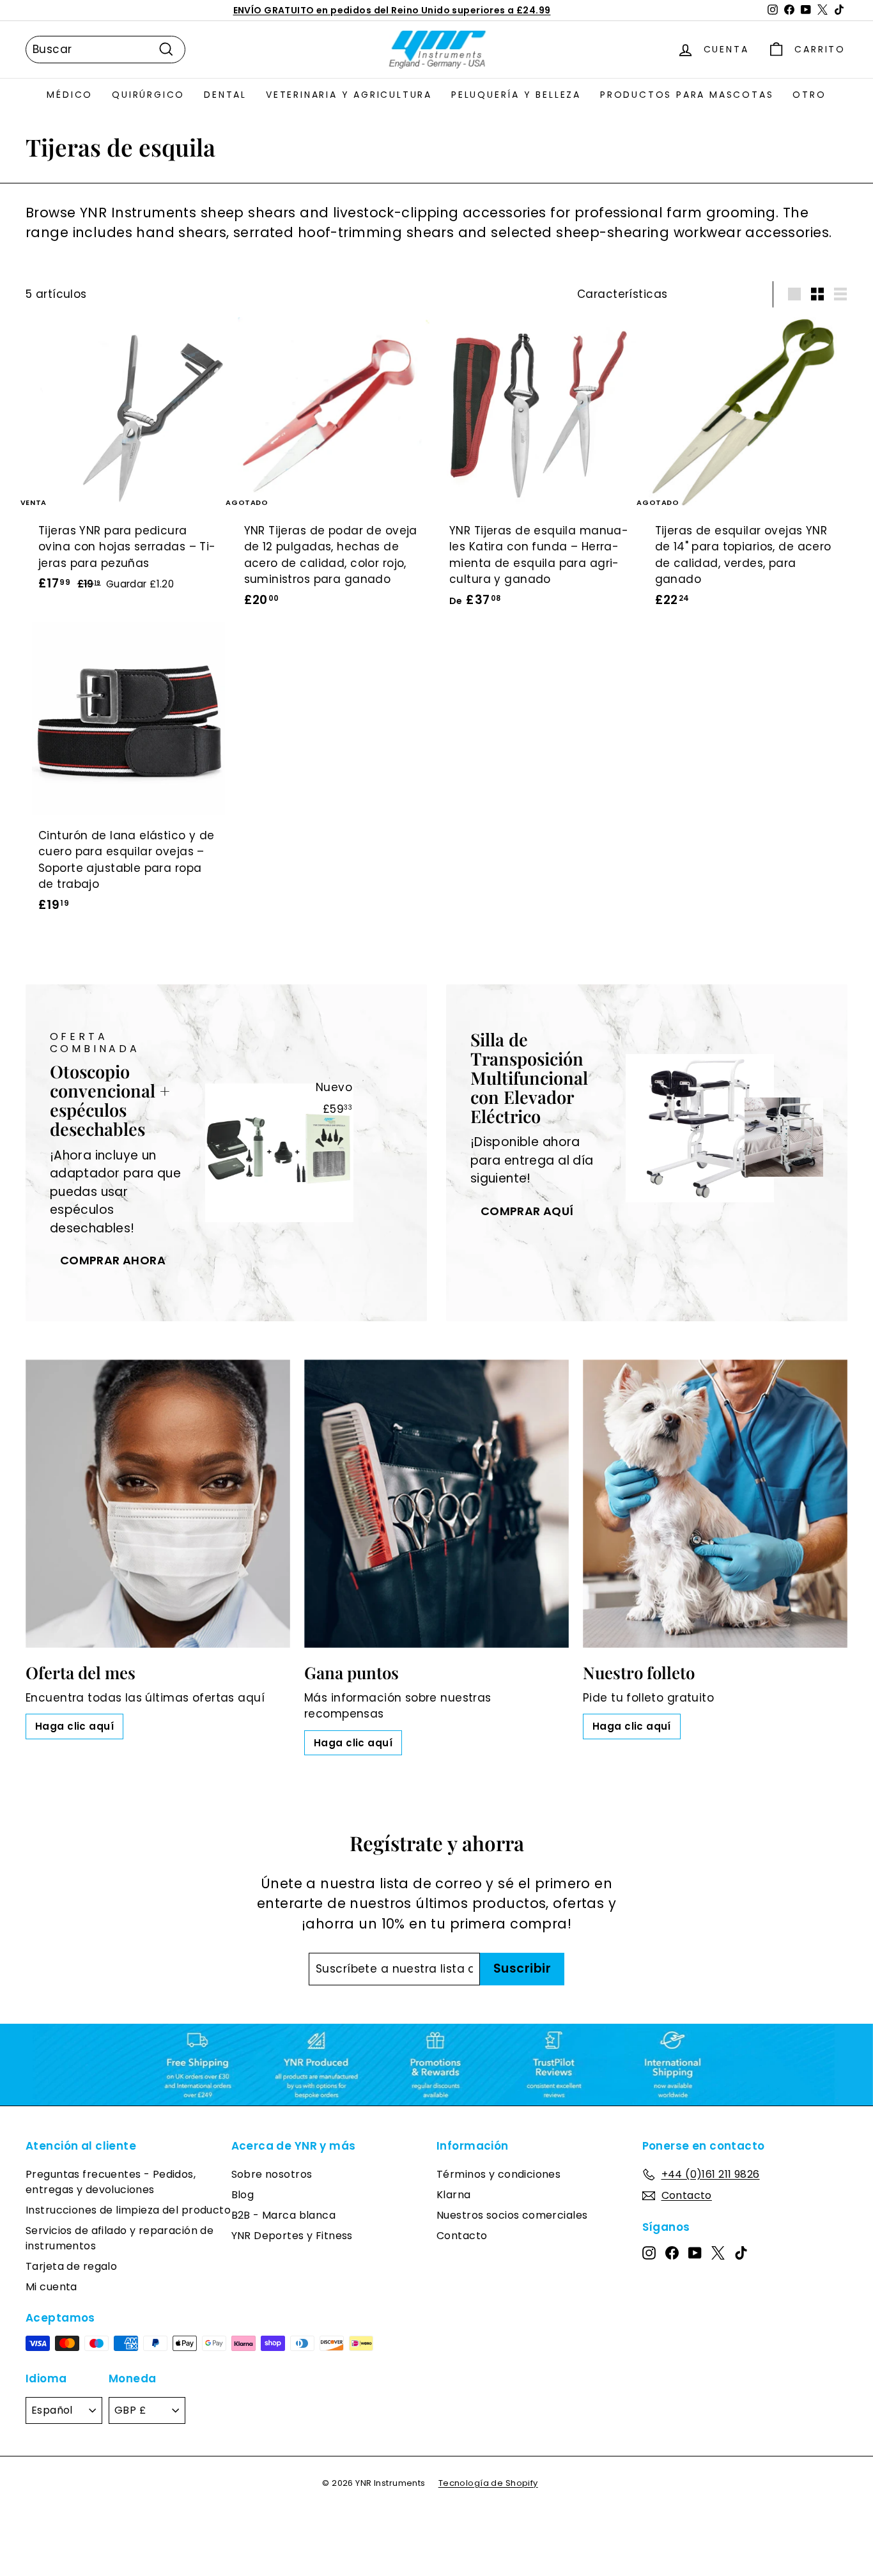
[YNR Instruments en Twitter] (718, 2253)
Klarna (454, 2195)
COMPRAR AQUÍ (527, 1211)
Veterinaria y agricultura (349, 95)
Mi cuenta (51, 2287)
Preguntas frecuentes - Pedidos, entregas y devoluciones (111, 2182)
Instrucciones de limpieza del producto (128, 2210)
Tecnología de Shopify (488, 2483)
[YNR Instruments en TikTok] (741, 2253)
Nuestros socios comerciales (512, 2215)
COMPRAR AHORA (113, 1260)
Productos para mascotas (687, 95)
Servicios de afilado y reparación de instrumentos (120, 2238)
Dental (225, 95)
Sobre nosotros (272, 2174)
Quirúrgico (148, 95)
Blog (243, 2195)
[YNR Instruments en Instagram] (649, 2253)
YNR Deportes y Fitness (292, 2236)
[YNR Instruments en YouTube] (695, 2253)
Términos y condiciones (498, 2174)
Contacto (462, 2236)
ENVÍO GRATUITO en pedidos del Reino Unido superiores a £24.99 (392, 10)
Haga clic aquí (74, 1726)
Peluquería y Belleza (516, 95)
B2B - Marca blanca (284, 2215)
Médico (70, 95)
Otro (809, 95)
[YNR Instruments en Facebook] (672, 2253)
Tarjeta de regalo (71, 2266)
